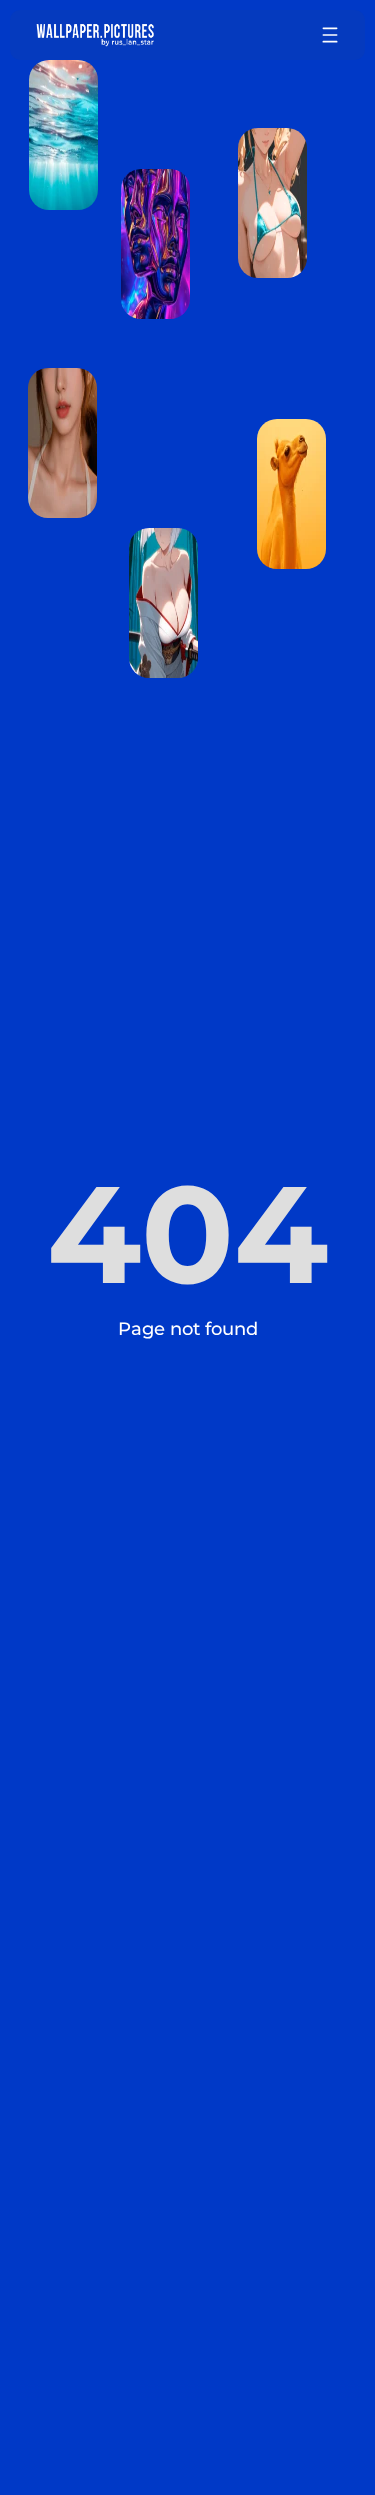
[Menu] (330, 35)
